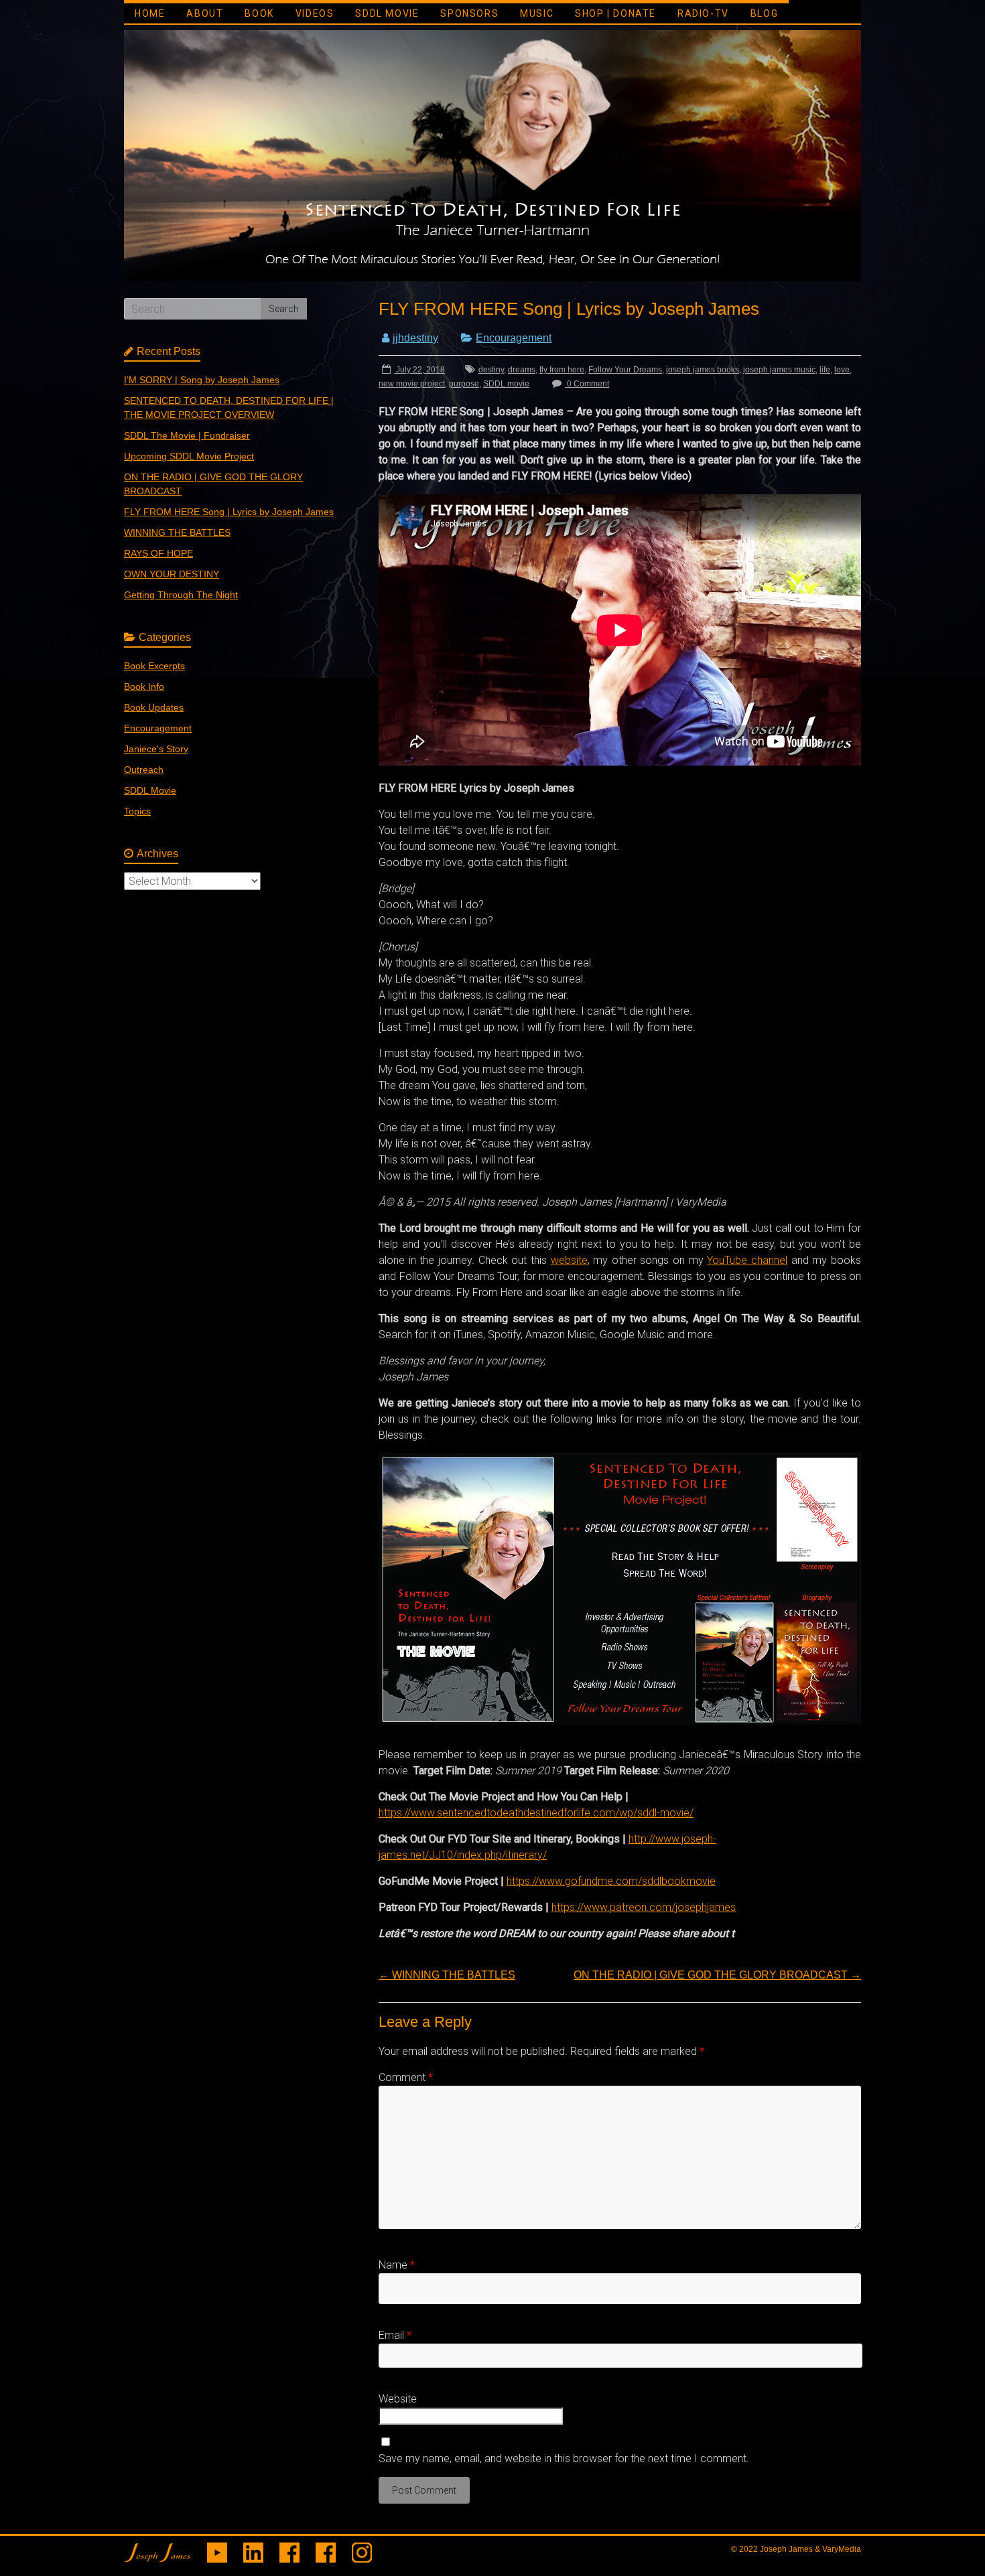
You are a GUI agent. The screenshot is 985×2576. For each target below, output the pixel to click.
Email (395, 2335)
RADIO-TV (703, 13)
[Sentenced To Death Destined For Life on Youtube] (217, 2549)
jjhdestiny (415, 338)
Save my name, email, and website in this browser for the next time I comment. (564, 2458)
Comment (406, 2077)
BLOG (764, 13)
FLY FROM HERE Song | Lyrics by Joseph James (229, 512)
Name (397, 2265)
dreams (522, 370)
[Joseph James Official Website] (157, 2549)
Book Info (144, 687)
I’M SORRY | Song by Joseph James (202, 380)
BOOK (259, 13)
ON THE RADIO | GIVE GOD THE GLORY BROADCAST (717, 1975)
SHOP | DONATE (615, 13)
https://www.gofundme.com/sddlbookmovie (611, 1881)
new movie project (412, 384)
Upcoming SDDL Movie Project (189, 456)
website (569, 1260)
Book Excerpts (154, 666)
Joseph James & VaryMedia (810, 2549)
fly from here (562, 370)
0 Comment (587, 384)
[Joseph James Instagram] (362, 2549)
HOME (150, 13)
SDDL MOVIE (387, 13)
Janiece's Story (156, 749)
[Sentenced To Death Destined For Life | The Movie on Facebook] (326, 2549)
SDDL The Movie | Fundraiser (187, 435)
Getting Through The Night (181, 595)
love (842, 370)
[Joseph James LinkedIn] (253, 2549)
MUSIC (537, 13)
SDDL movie (506, 384)
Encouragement (514, 338)
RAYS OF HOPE (158, 553)
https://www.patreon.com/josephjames (644, 1907)
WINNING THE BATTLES (447, 1975)
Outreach (144, 770)
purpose (464, 384)
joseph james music (779, 370)
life (825, 370)
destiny (491, 370)
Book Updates (154, 707)
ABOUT (205, 13)
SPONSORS (469, 13)
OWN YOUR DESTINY (172, 574)
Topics (137, 811)
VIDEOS (315, 13)
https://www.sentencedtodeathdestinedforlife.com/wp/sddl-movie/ (536, 1813)
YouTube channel (747, 1260)
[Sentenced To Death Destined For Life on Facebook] (289, 2549)
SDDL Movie (150, 790)
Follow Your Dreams (625, 370)
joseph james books (703, 370)
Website (398, 2399)
